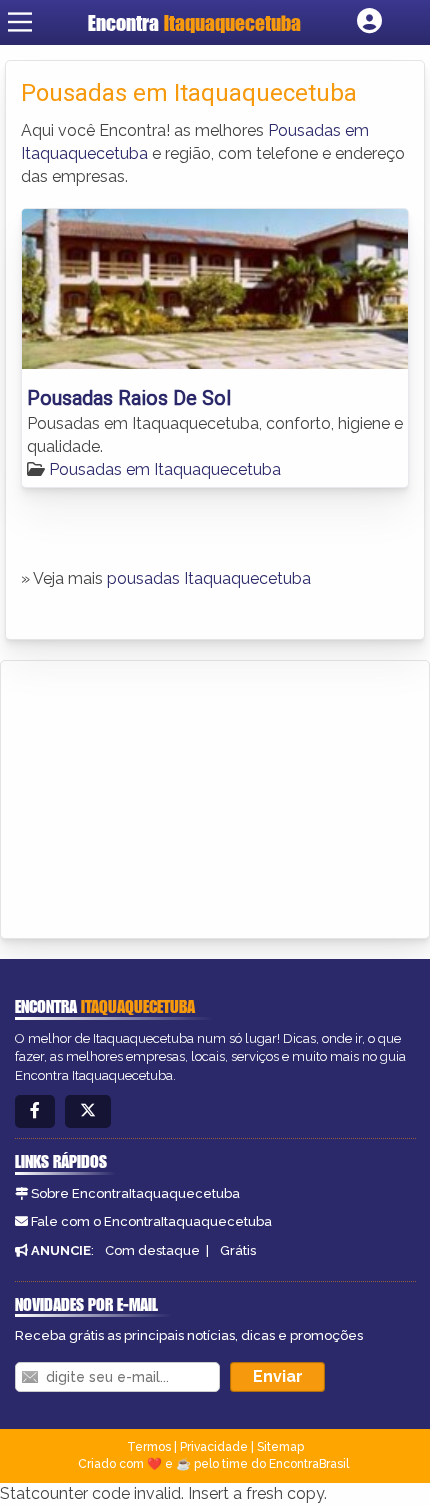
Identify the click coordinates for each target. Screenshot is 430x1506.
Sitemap (280, 1447)
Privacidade (214, 1447)
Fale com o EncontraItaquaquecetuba (151, 1221)
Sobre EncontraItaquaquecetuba (135, 1193)
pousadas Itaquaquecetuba (209, 578)
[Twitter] (88, 1111)
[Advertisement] (166, 796)
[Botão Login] (369, 22)
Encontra (194, 22)
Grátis (238, 1250)
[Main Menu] (20, 22)
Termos (149, 1447)
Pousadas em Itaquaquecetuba (165, 469)
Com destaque (152, 1250)
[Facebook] (35, 1111)
